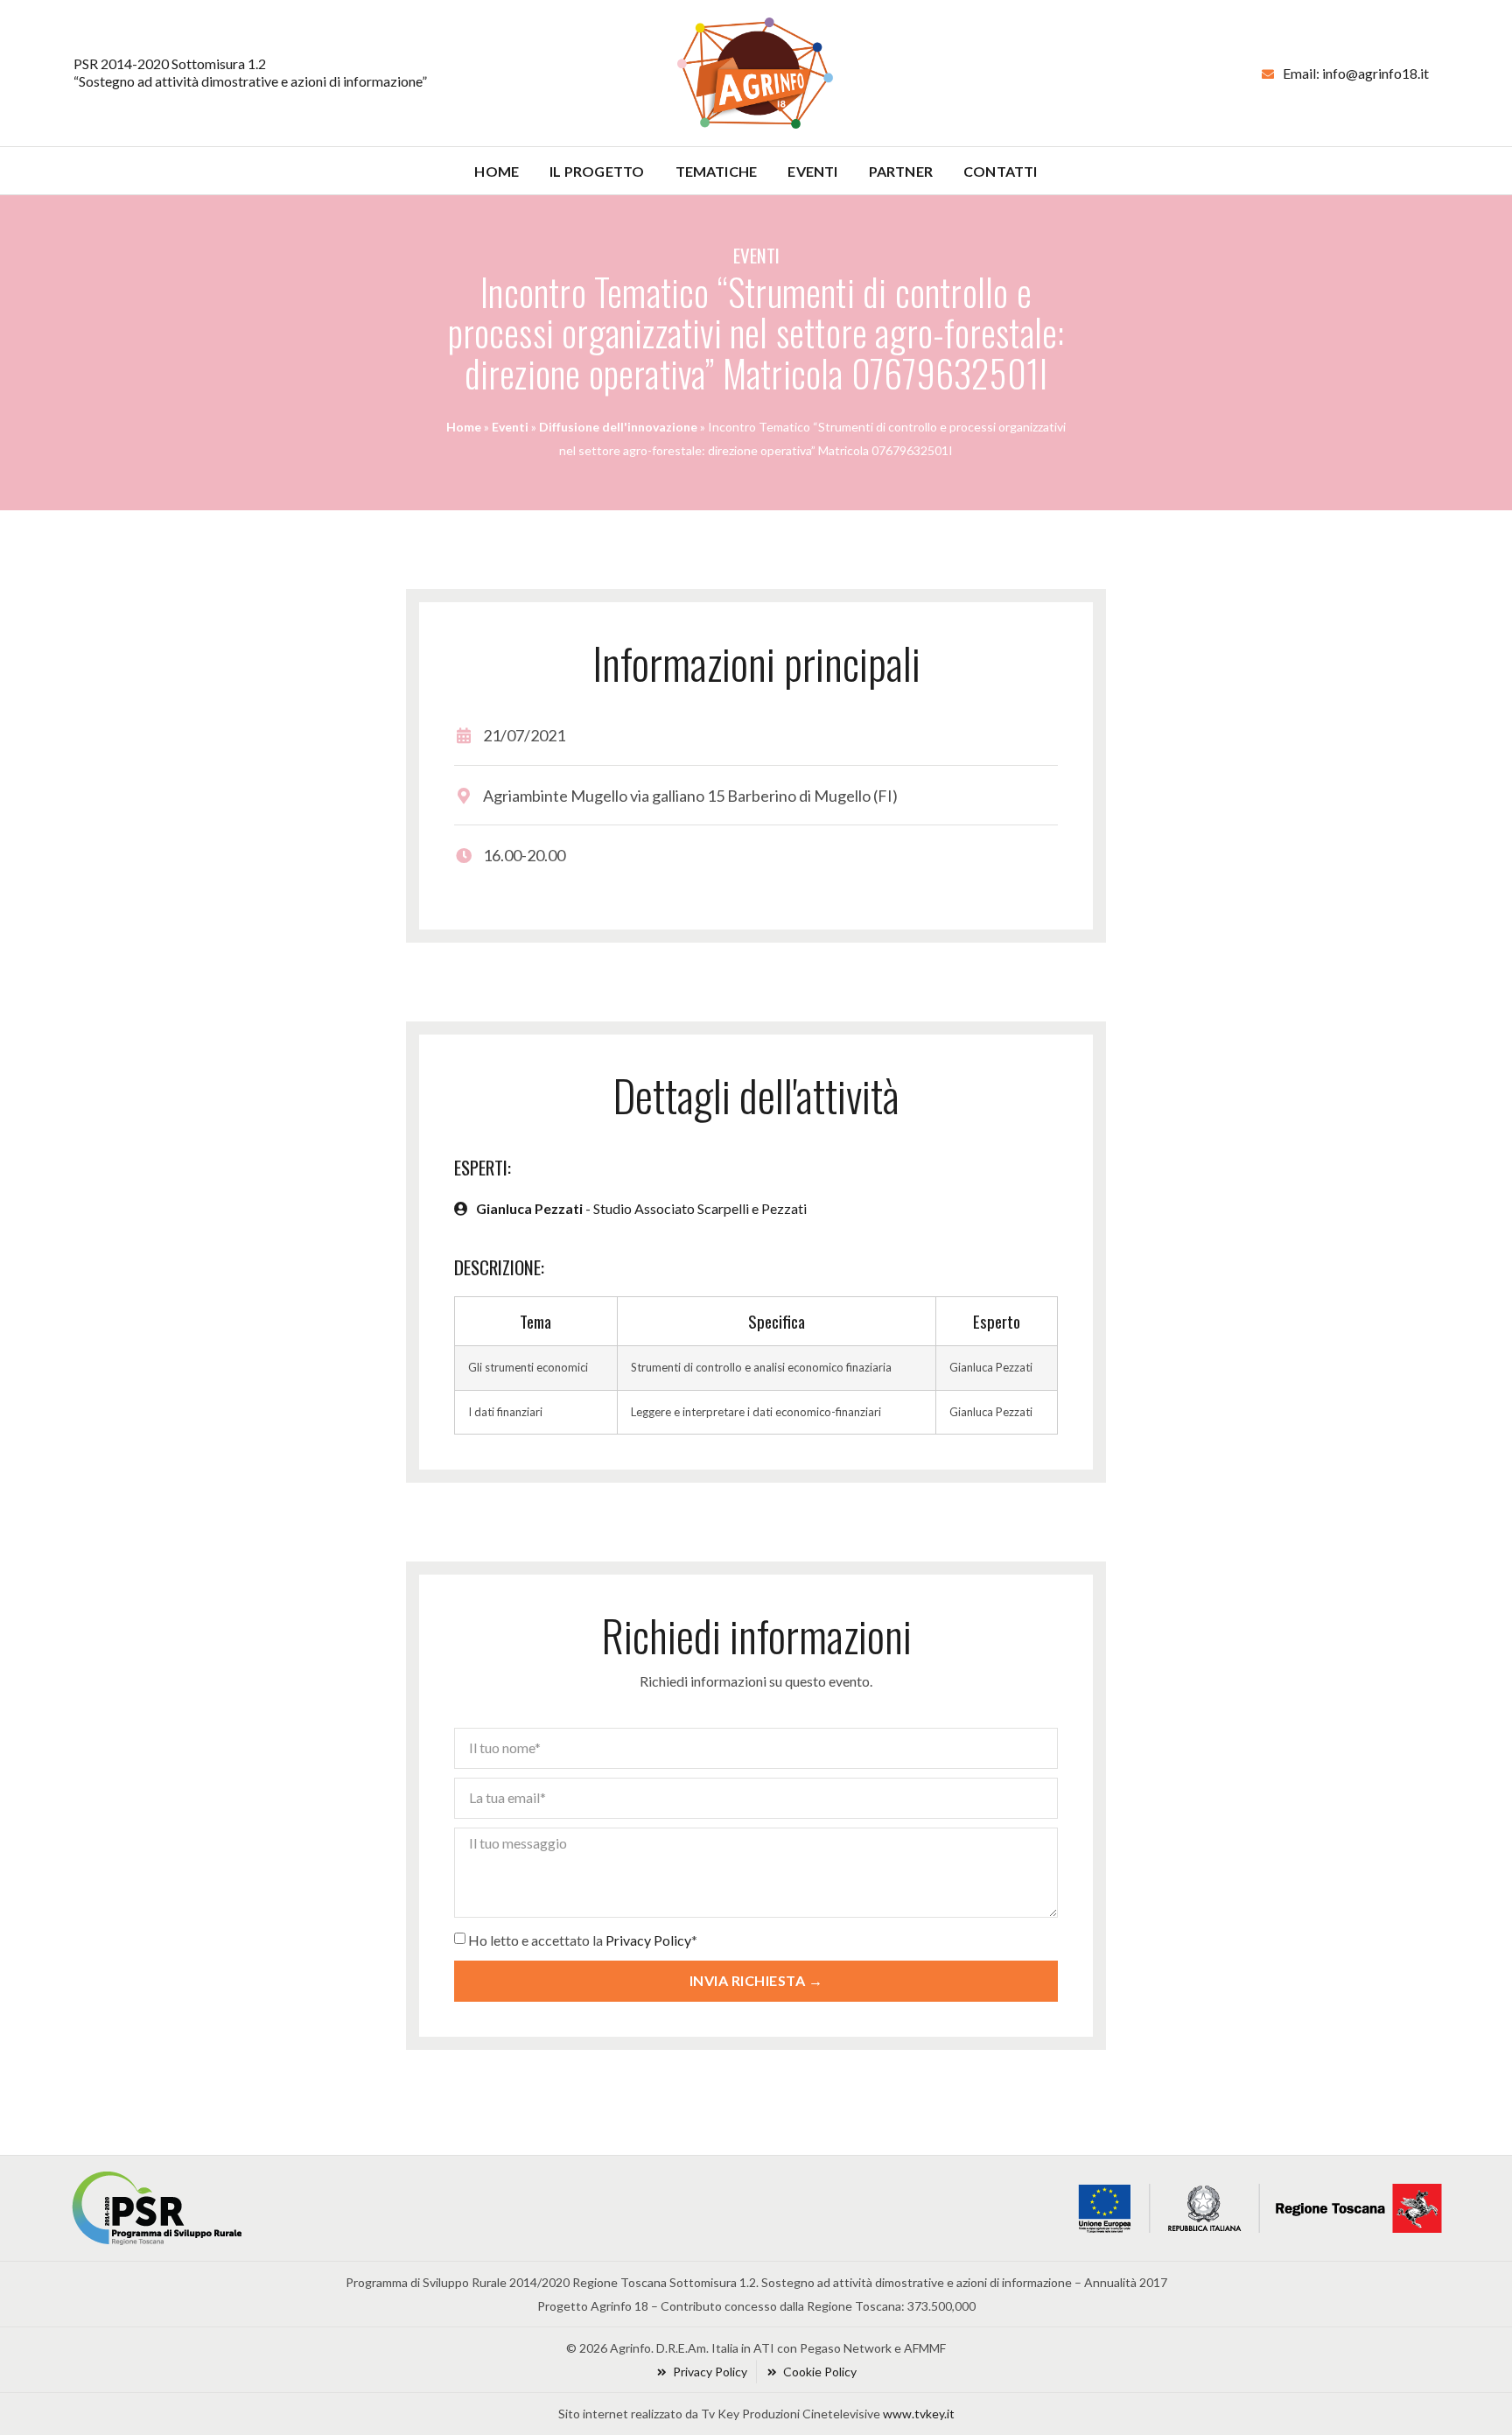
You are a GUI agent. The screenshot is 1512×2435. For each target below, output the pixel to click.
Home (497, 172)
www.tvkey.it (919, 2414)
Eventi (812, 172)
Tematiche (717, 172)
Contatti (1001, 172)
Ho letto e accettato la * (583, 1940)
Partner (901, 172)
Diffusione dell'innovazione (618, 427)
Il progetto (597, 172)
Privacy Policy (648, 1940)
